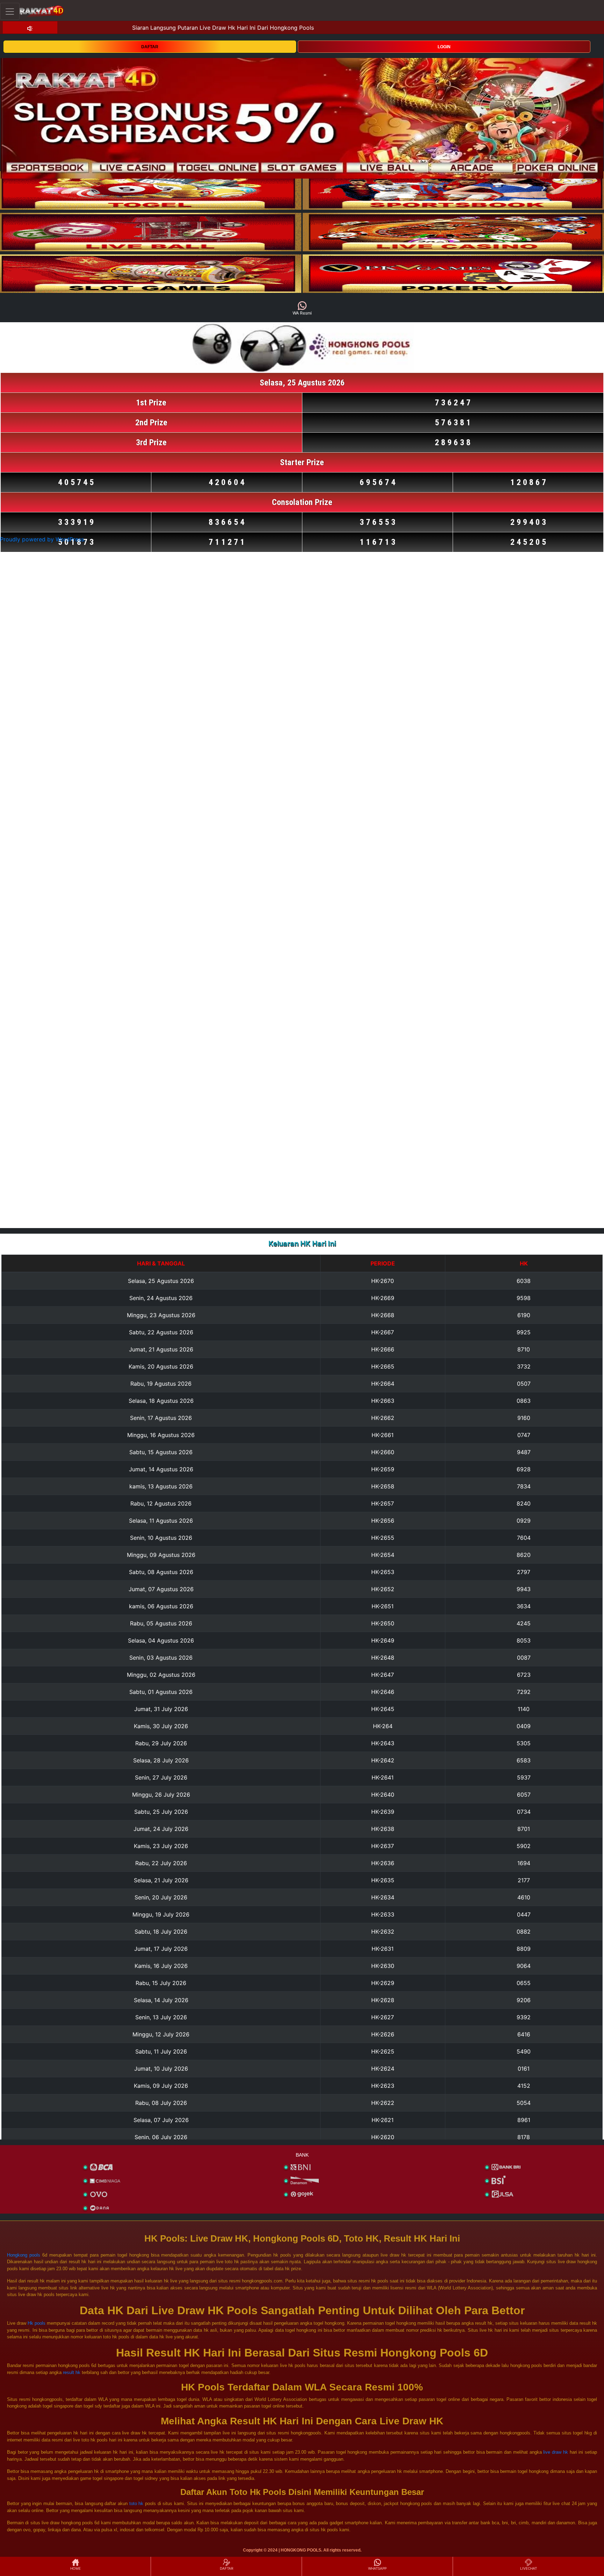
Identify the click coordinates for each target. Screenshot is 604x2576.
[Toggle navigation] (10, 11)
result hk (72, 2372)
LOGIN (444, 47)
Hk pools (37, 2323)
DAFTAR (150, 47)
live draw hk (556, 2452)
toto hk (136, 2503)
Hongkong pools (24, 2255)
